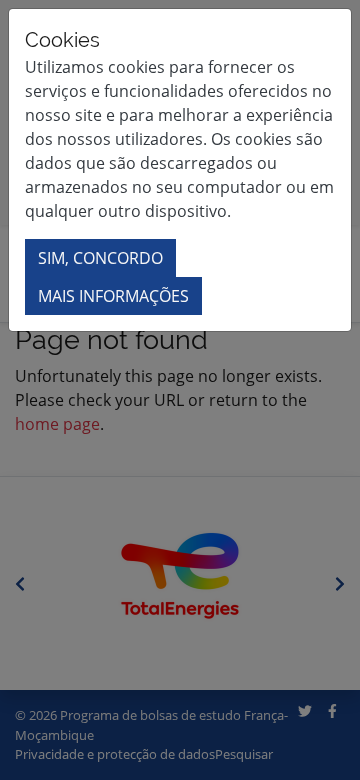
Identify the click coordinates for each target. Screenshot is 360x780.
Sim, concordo (100, 258)
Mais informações (113, 296)
